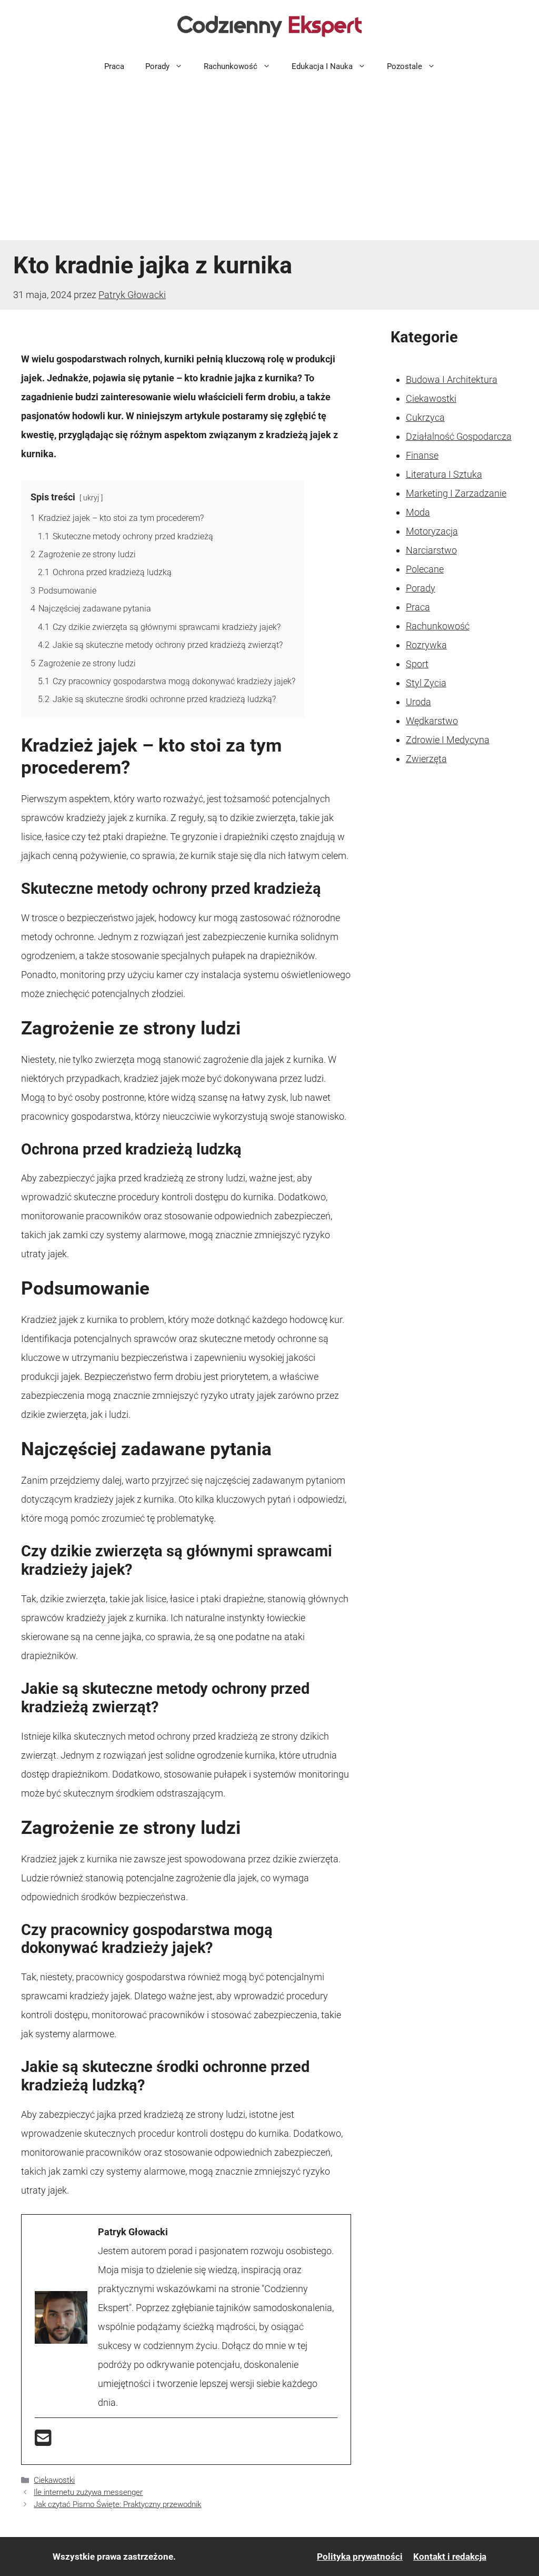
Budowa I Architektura (452, 379)
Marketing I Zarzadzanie (456, 493)
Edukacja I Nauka (322, 66)
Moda (418, 512)
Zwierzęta (426, 759)
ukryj (91, 498)
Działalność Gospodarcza (459, 436)
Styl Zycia (426, 683)
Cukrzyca (425, 417)
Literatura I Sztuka (444, 474)
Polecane (425, 569)
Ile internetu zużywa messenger (88, 2492)
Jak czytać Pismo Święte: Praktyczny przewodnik (117, 2504)
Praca (114, 66)
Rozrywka (426, 645)
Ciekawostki (54, 2480)
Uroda (418, 702)
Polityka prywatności (360, 2557)
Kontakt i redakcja (450, 2557)
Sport (417, 664)
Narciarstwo (431, 550)
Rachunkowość (231, 66)
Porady (157, 66)
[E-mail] (43, 2441)
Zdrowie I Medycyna (448, 740)
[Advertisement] (269, 161)
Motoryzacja (432, 531)
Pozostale (405, 66)
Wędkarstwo (432, 721)
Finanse (422, 455)
